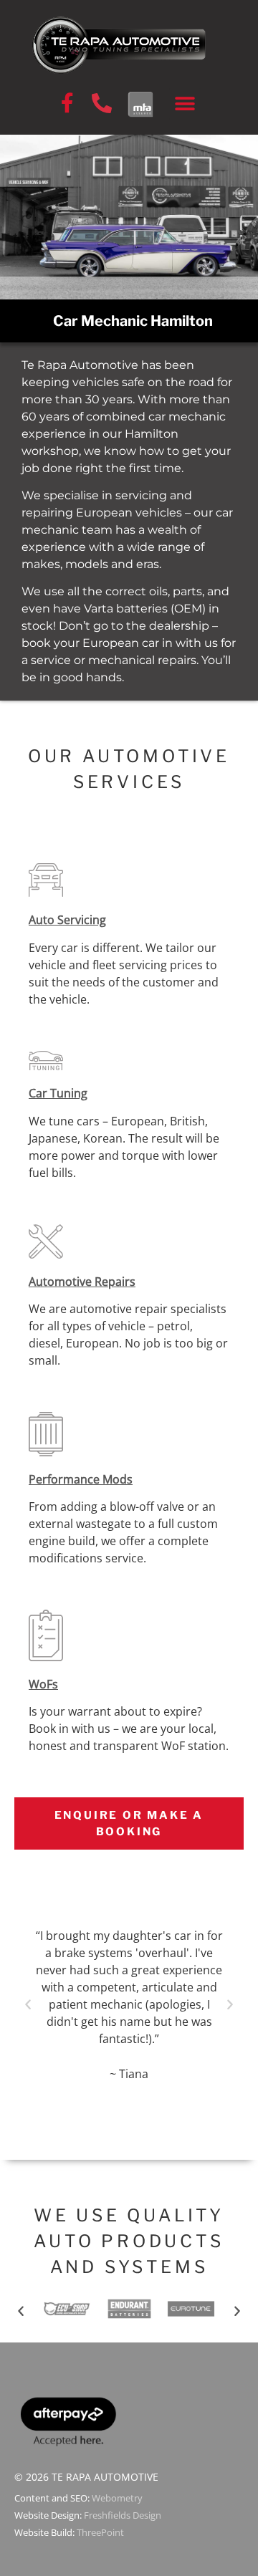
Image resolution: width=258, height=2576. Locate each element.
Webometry (117, 2498)
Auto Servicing (67, 920)
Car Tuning (58, 1093)
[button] (185, 104)
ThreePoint (100, 2532)
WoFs (43, 1684)
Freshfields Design (123, 2515)
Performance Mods (81, 1479)
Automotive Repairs (82, 1282)
